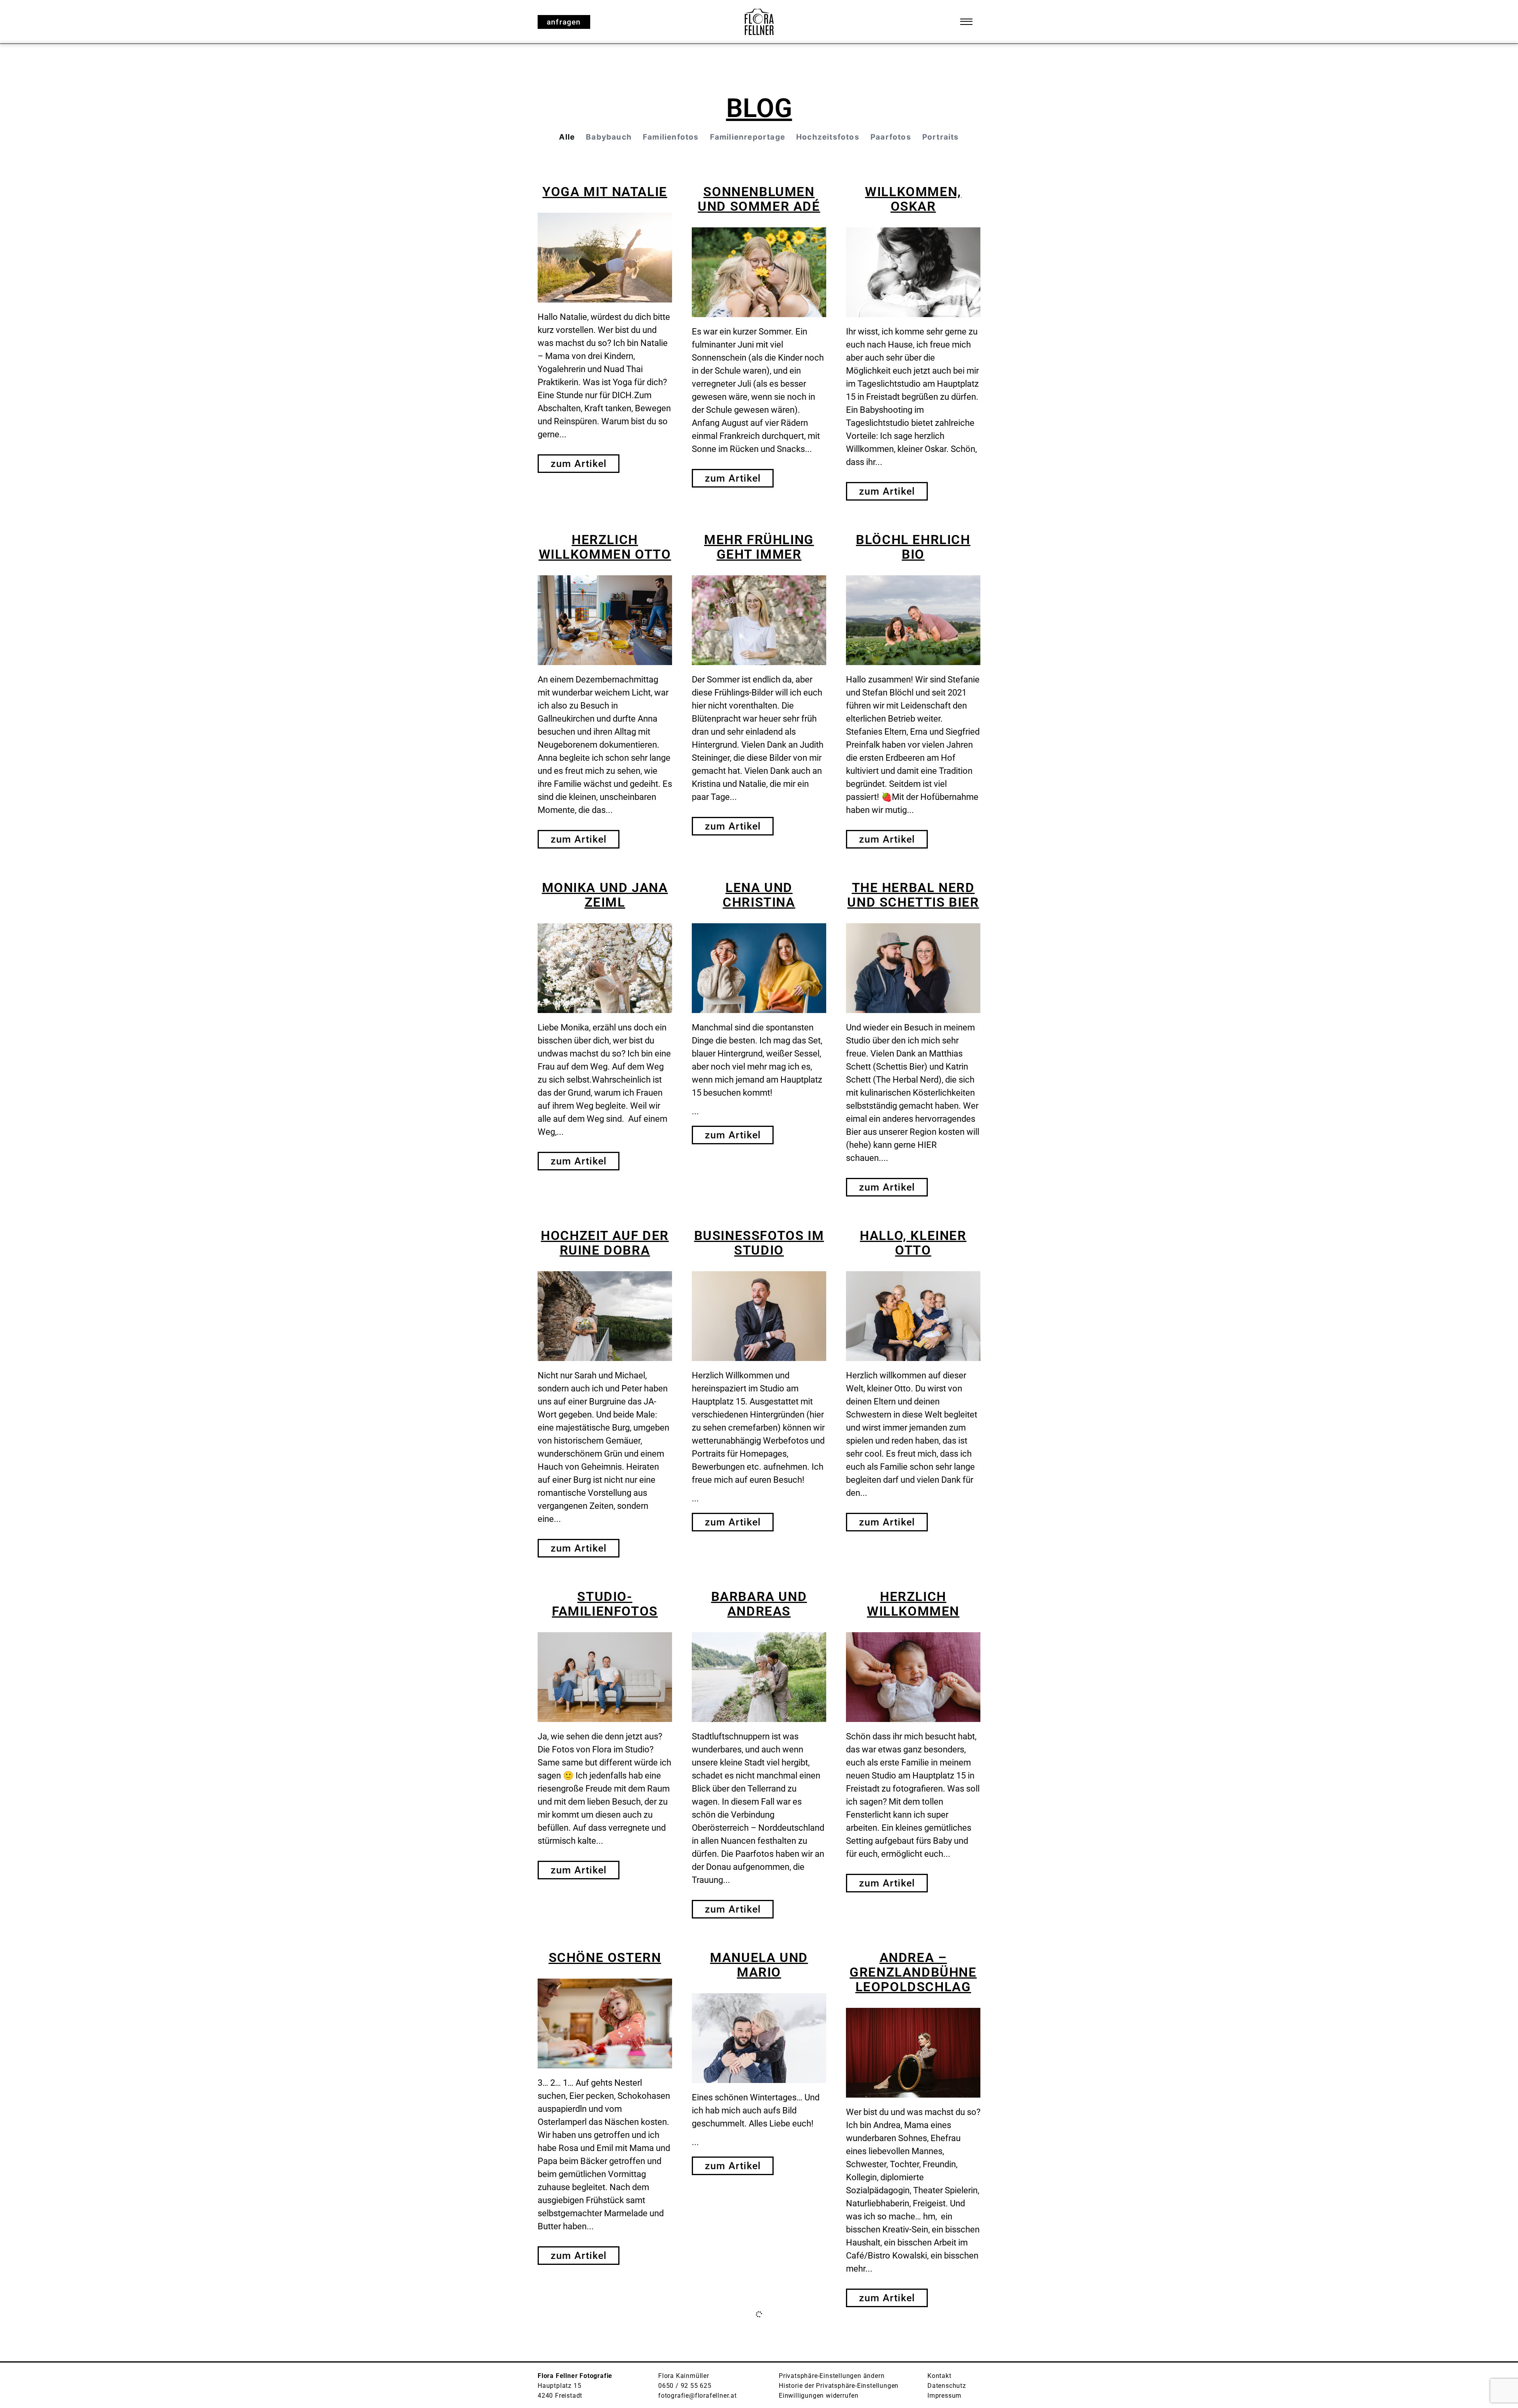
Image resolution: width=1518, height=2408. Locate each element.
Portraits (941, 137)
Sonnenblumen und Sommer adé (759, 199)
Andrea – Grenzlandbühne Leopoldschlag (913, 1972)
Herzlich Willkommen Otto (605, 547)
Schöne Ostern (605, 1957)
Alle (567, 137)
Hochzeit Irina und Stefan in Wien (913, 2361)
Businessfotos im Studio (759, 1243)
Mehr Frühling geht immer (759, 547)
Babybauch (609, 137)
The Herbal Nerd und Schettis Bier (913, 895)
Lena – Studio (605, 2346)
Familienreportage (748, 137)
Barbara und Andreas (759, 1604)
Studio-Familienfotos (605, 1604)
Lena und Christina (759, 895)
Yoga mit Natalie (605, 192)
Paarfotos (891, 137)
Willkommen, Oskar (913, 199)
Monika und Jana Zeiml (605, 895)
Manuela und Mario (759, 1965)
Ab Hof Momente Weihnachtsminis (759, 2353)
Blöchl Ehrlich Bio (913, 547)
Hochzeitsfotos (828, 137)
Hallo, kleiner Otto (913, 1243)
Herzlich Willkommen (913, 1604)
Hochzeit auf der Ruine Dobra (605, 1243)
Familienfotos (671, 137)
